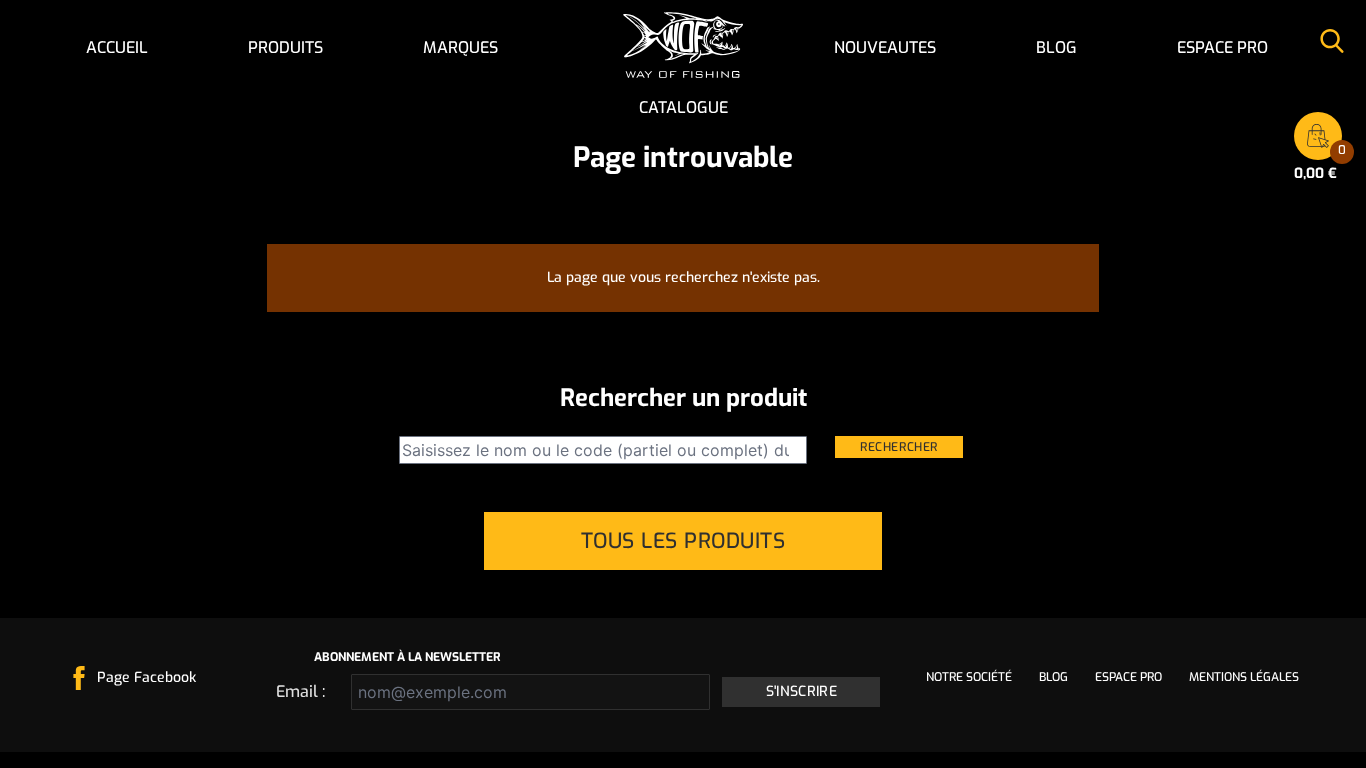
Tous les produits (683, 541)
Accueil (117, 47)
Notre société (969, 677)
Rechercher (899, 447)
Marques (460, 47)
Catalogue (683, 107)
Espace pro (1222, 47)
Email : (300, 691)
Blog (1056, 47)
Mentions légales (1244, 677)
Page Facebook (146, 677)
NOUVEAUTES (885, 47)
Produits (285, 47)
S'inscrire (802, 691)
